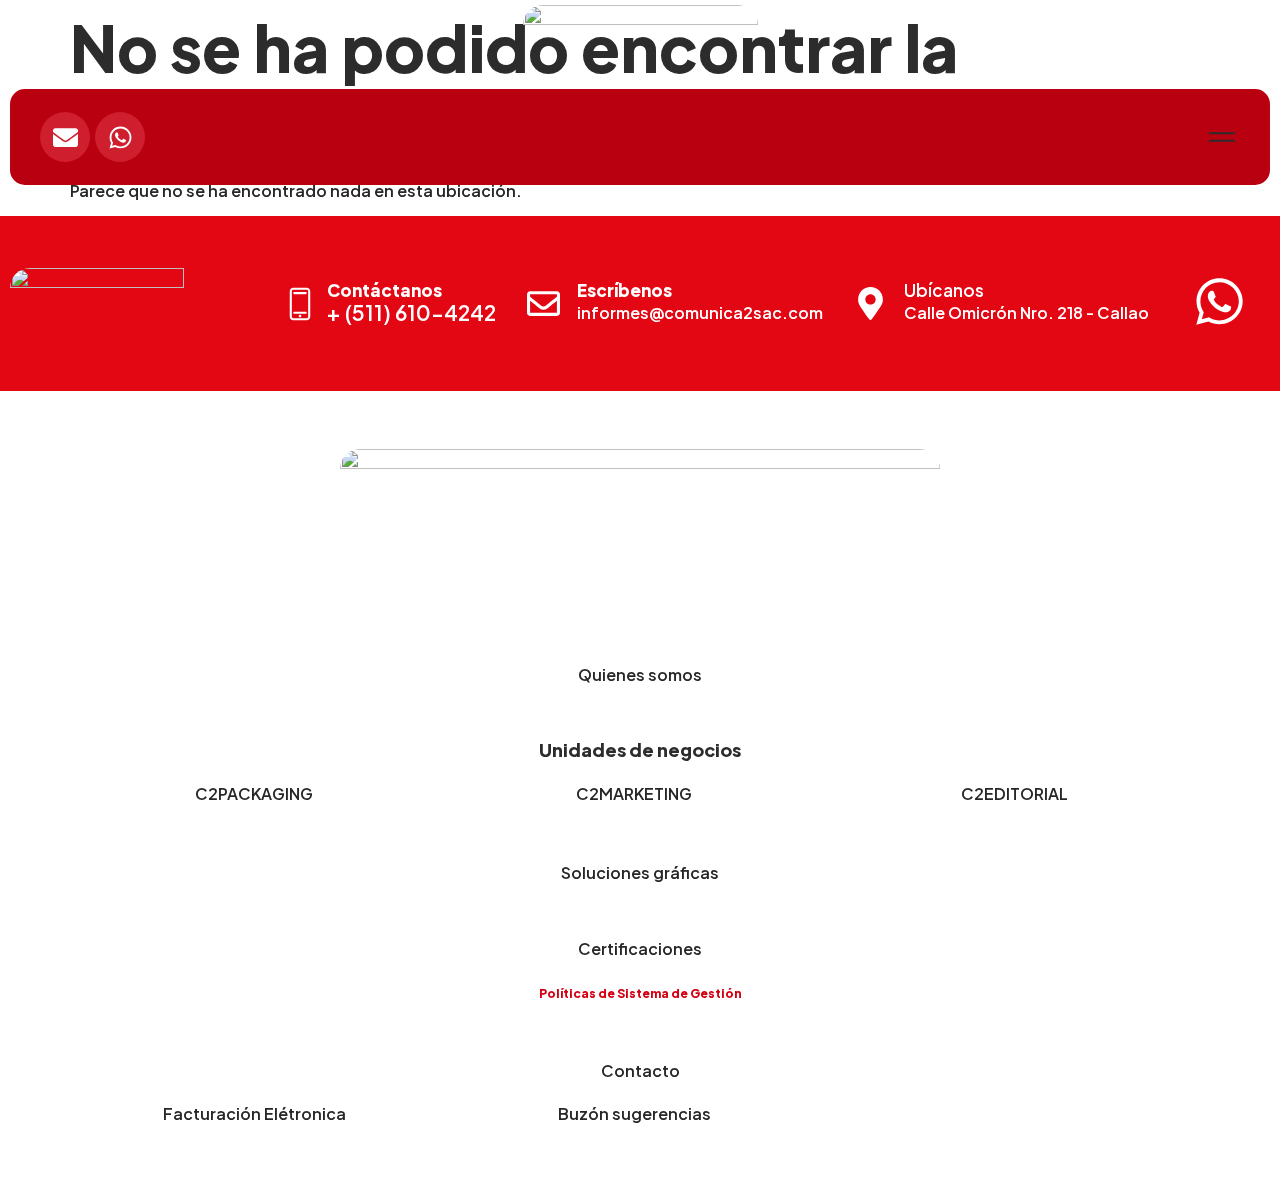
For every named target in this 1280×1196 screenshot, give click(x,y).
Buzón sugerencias (634, 1113)
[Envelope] (65, 137)
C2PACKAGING (254, 793)
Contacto (640, 1070)
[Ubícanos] (870, 303)
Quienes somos (640, 674)
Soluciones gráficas (640, 872)
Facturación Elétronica (254, 1113)
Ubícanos (944, 290)
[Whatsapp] (120, 137)
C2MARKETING (634, 793)
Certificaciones (640, 948)
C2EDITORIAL (1014, 793)
